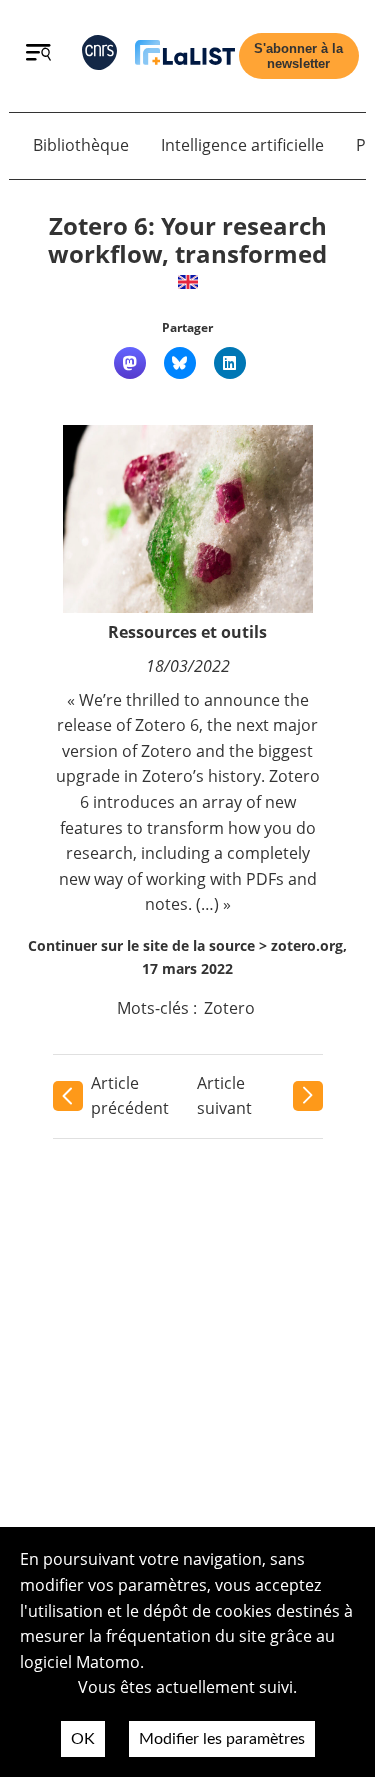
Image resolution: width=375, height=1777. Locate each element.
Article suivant (224, 1096)
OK (83, 1739)
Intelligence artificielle (242, 145)
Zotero (229, 1008)
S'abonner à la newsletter (298, 56)
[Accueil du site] (185, 56)
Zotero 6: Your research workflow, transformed (187, 240)
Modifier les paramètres (222, 1739)
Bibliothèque (81, 145)
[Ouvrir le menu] (38, 55)
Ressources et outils (187, 632)
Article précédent (130, 1096)
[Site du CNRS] (99, 56)
